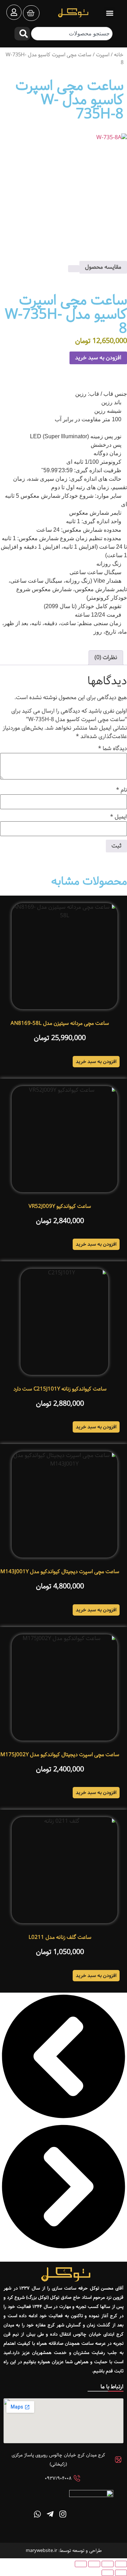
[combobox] (72, 34)
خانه (119, 55)
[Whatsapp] (37, 2514)
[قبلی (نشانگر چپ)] (121, 2573)
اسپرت (103, 55)
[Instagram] (63, 2514)
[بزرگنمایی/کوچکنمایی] (121, 2564)
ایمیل (119, 817)
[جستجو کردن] (22, 34)
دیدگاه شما (113, 749)
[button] (110, 13)
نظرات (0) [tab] (106, 658)
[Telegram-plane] (50, 2514)
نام (122, 790)
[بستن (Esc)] (81, 2564)
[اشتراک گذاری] (94, 2564)
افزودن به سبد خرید (98, 358)
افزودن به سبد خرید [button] (96, 1062)
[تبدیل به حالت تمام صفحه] (108, 2564)
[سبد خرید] (31, 13)
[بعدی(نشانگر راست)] (108, 2573)
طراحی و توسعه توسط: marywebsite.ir (64, 2551)
